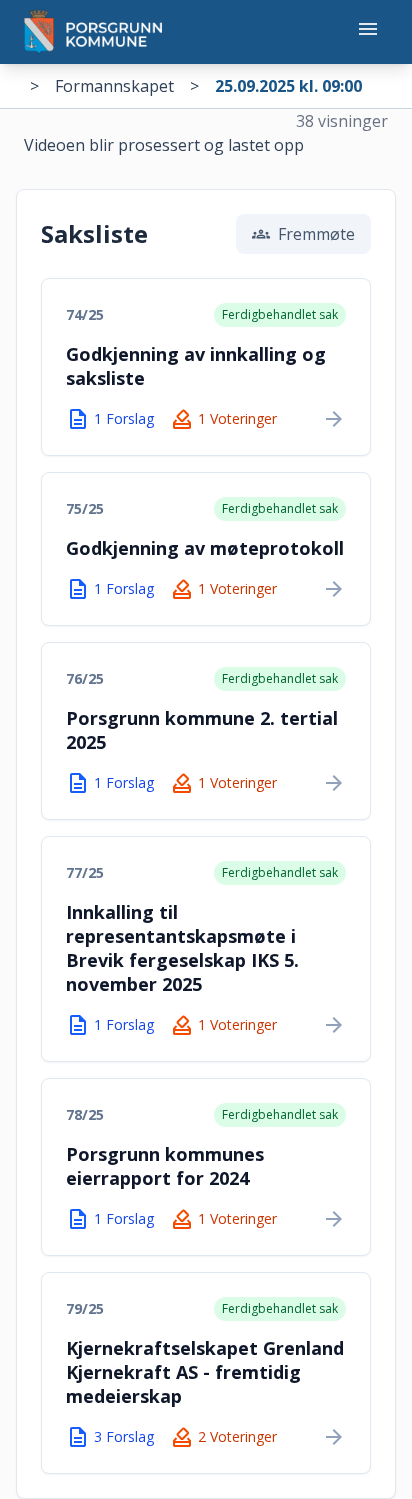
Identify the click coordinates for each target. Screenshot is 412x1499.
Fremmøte (303, 234)
